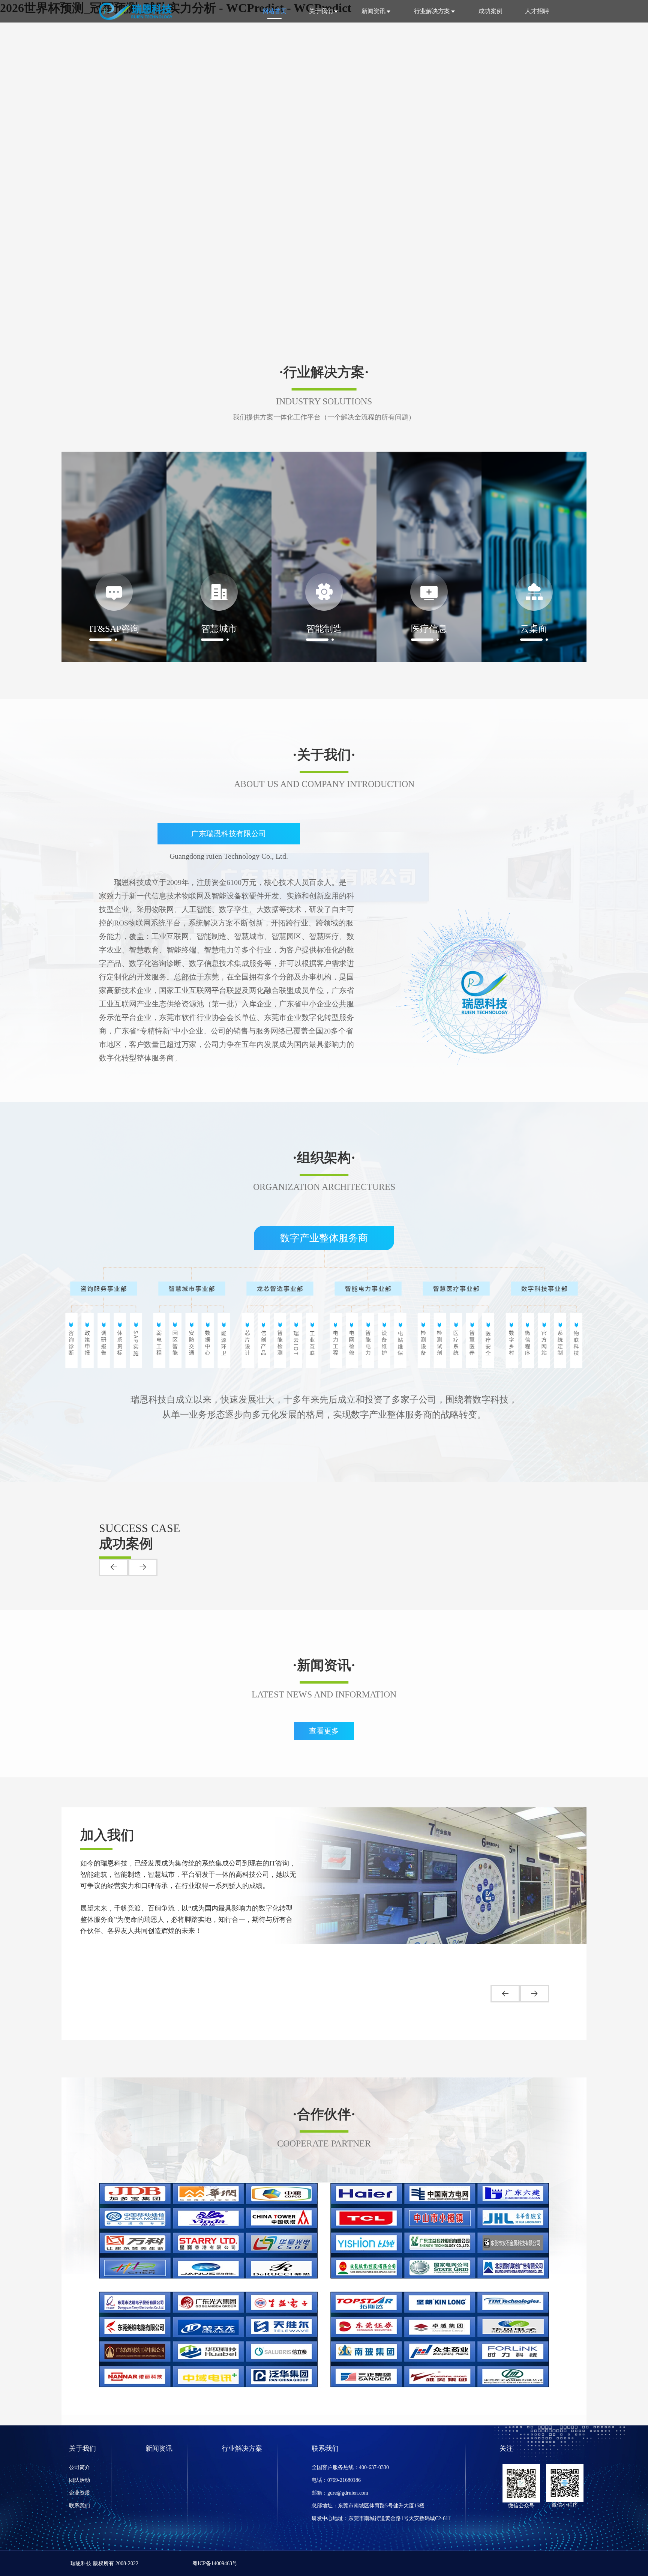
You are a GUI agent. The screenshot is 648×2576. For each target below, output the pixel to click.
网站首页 (274, 11)
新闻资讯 (373, 11)
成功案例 (490, 11)
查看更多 (324, 1731)
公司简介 (79, 2467)
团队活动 (79, 2480)
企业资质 (79, 2493)
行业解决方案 (432, 11)
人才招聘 (537, 11)
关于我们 (321, 11)
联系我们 (79, 2506)
